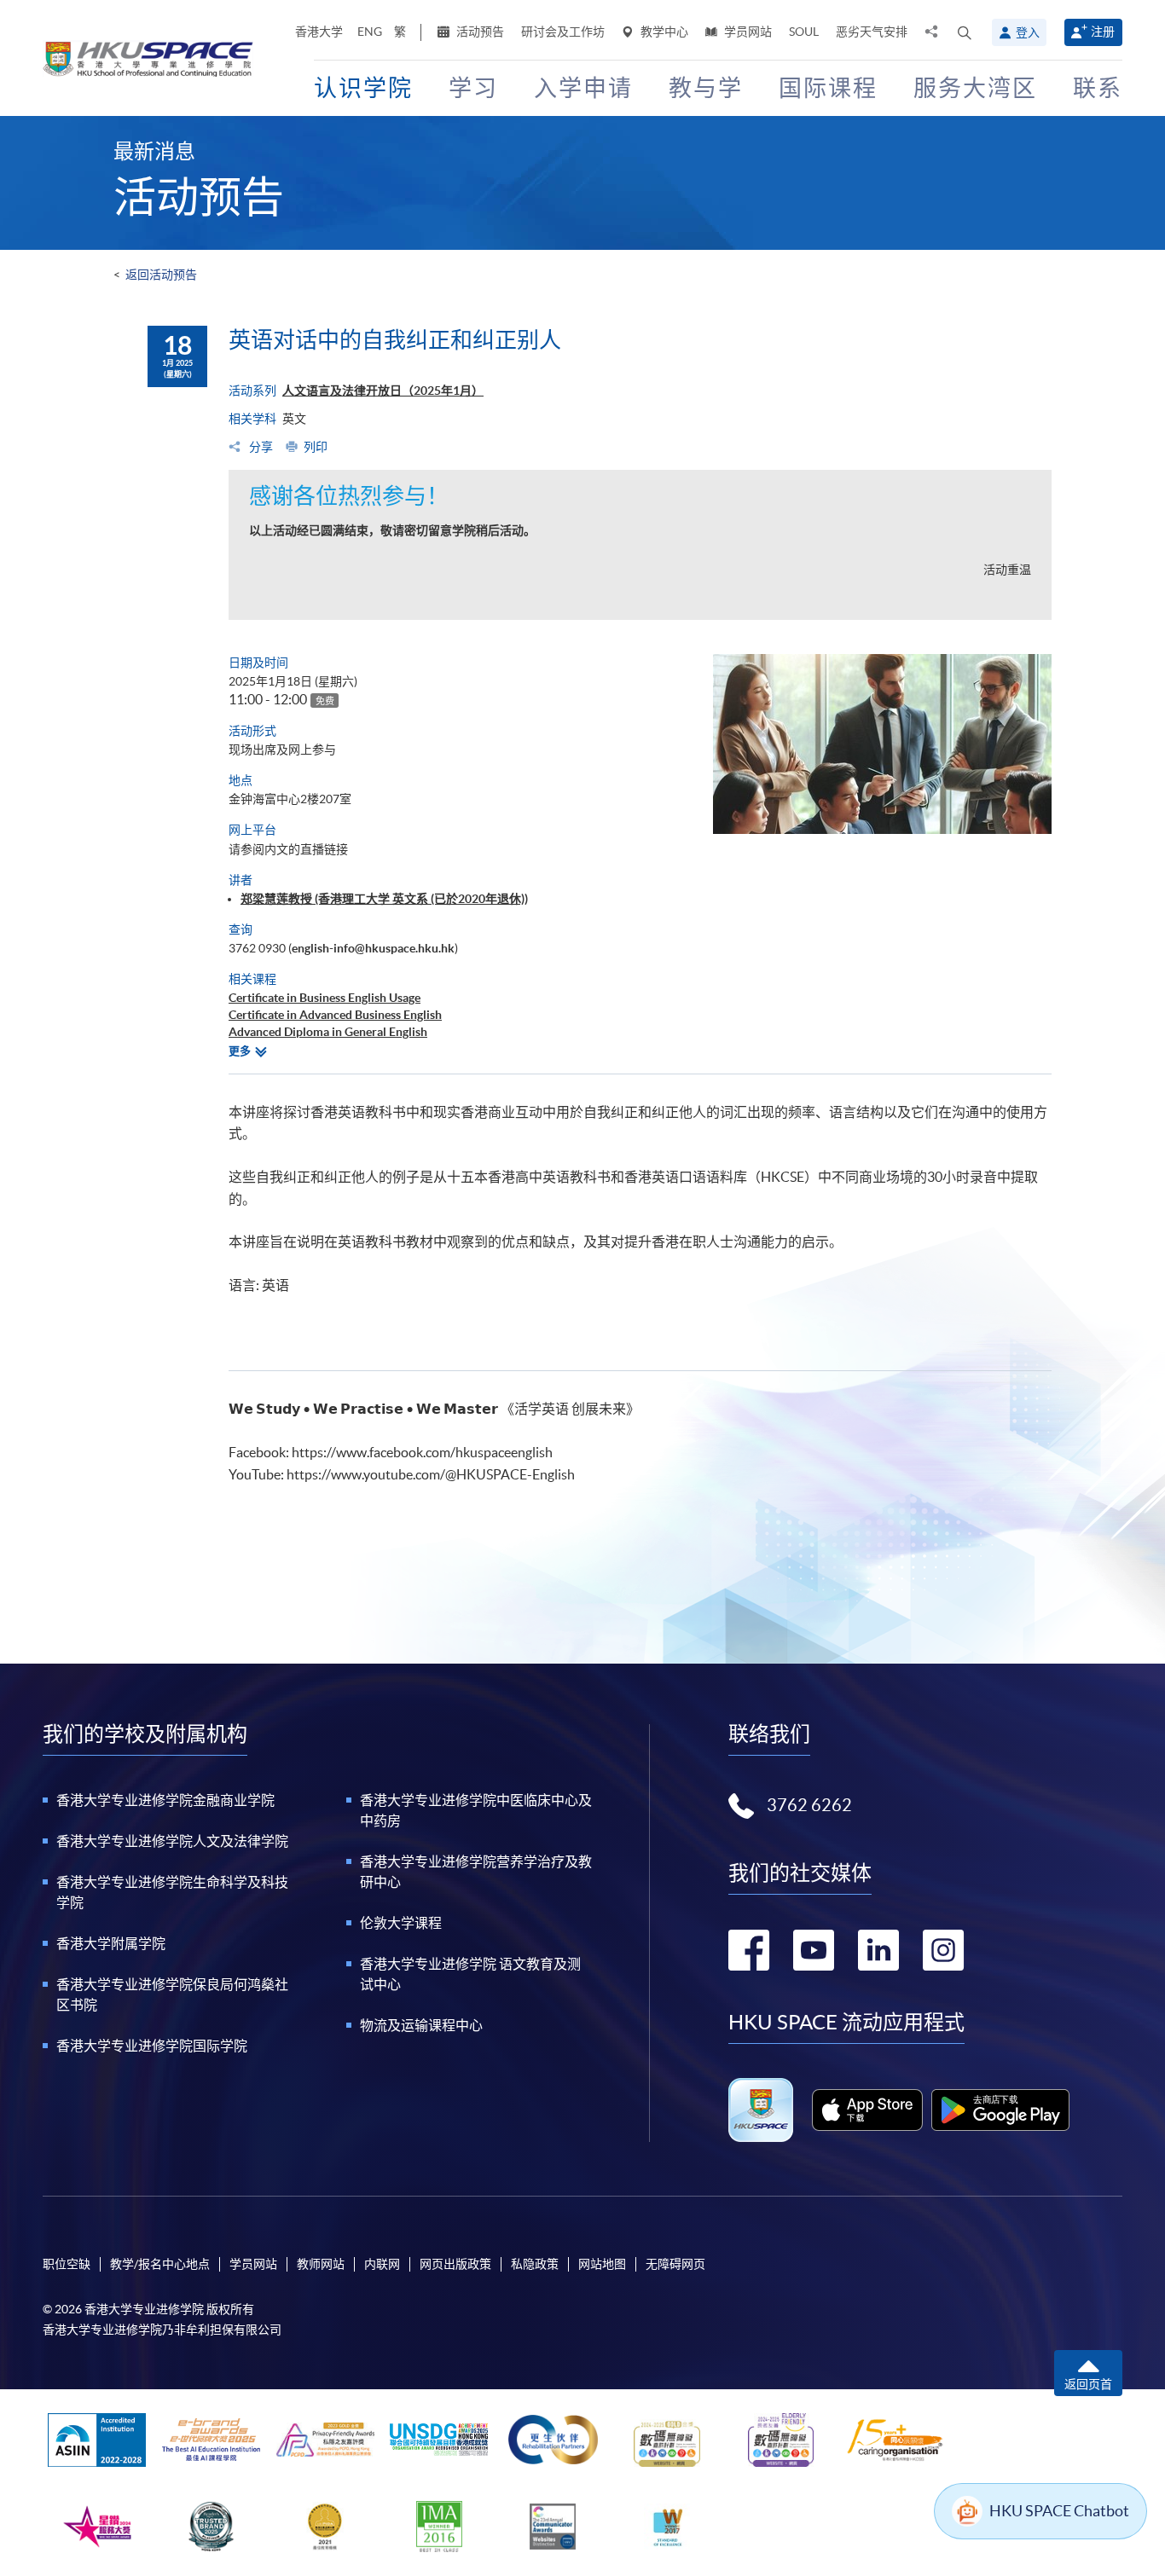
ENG (370, 32)
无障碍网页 (675, 2264)
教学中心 (663, 32)
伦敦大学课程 (401, 1923)
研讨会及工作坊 (563, 32)
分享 (260, 447)
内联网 (382, 2264)
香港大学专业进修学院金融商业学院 (165, 1800)
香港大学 (319, 32)
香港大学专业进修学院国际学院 (152, 2046)
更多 (240, 1051)
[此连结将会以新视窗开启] (868, 2110)
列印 (316, 447)
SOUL (804, 32)
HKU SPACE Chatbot (1059, 2511)
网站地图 (602, 2264)
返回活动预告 (161, 275)
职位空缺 (67, 2264)
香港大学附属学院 (111, 1943)
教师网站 (321, 2264)
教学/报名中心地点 (160, 2264)
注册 (1103, 32)
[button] (965, 32)
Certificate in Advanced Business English (335, 1015)
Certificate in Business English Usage (325, 998)
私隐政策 (535, 2264)
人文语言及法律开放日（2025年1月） (383, 391)
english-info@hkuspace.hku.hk (373, 948)
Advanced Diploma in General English (328, 1032)
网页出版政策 (455, 2264)
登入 (1028, 32)
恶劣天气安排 (872, 32)
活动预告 (479, 32)
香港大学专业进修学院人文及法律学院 (172, 1841)
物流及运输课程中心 (421, 2025)
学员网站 (747, 32)
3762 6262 (809, 1805)
